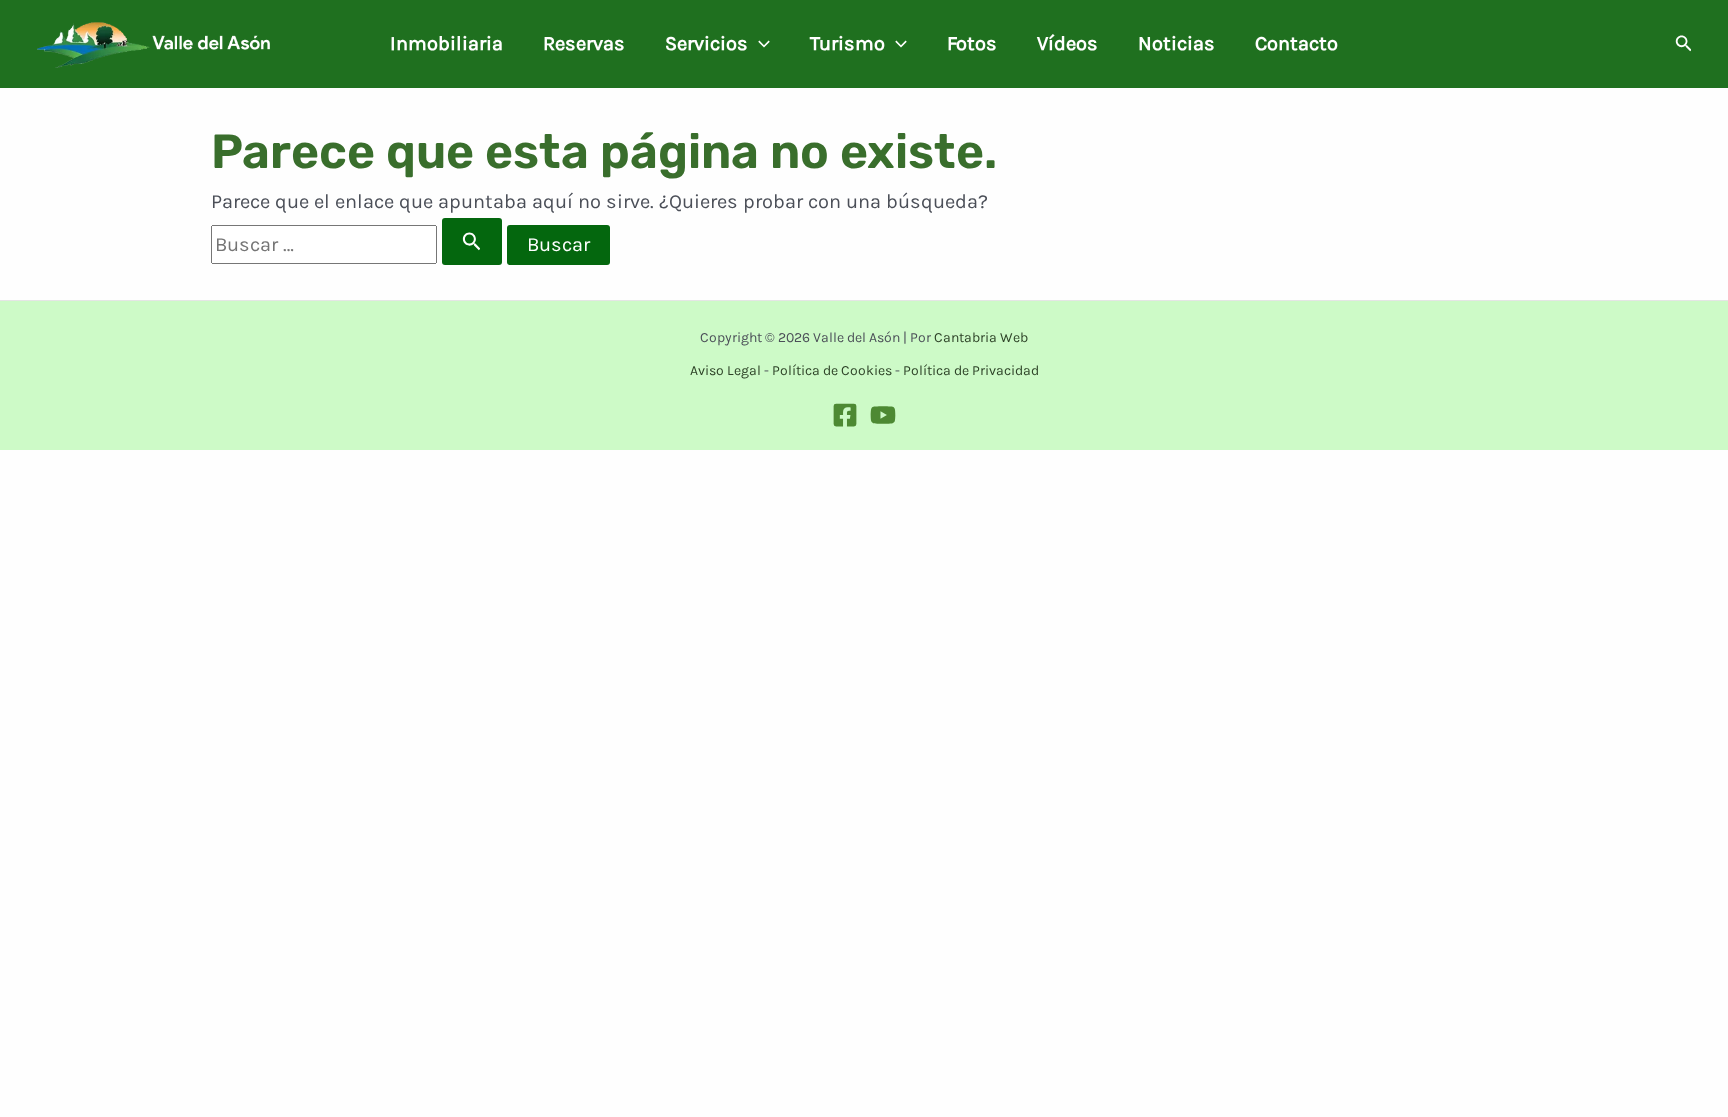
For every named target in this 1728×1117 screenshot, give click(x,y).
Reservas (584, 43)
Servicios (706, 43)
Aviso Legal (725, 370)
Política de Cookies (832, 370)
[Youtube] (883, 415)
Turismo (847, 43)
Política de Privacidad (971, 370)
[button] (759, 44)
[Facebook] (845, 415)
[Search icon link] (1684, 46)
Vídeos (1067, 43)
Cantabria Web (981, 337)
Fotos (972, 43)
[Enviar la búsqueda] (472, 241)
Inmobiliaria (446, 43)
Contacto (1296, 43)
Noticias (1176, 43)
